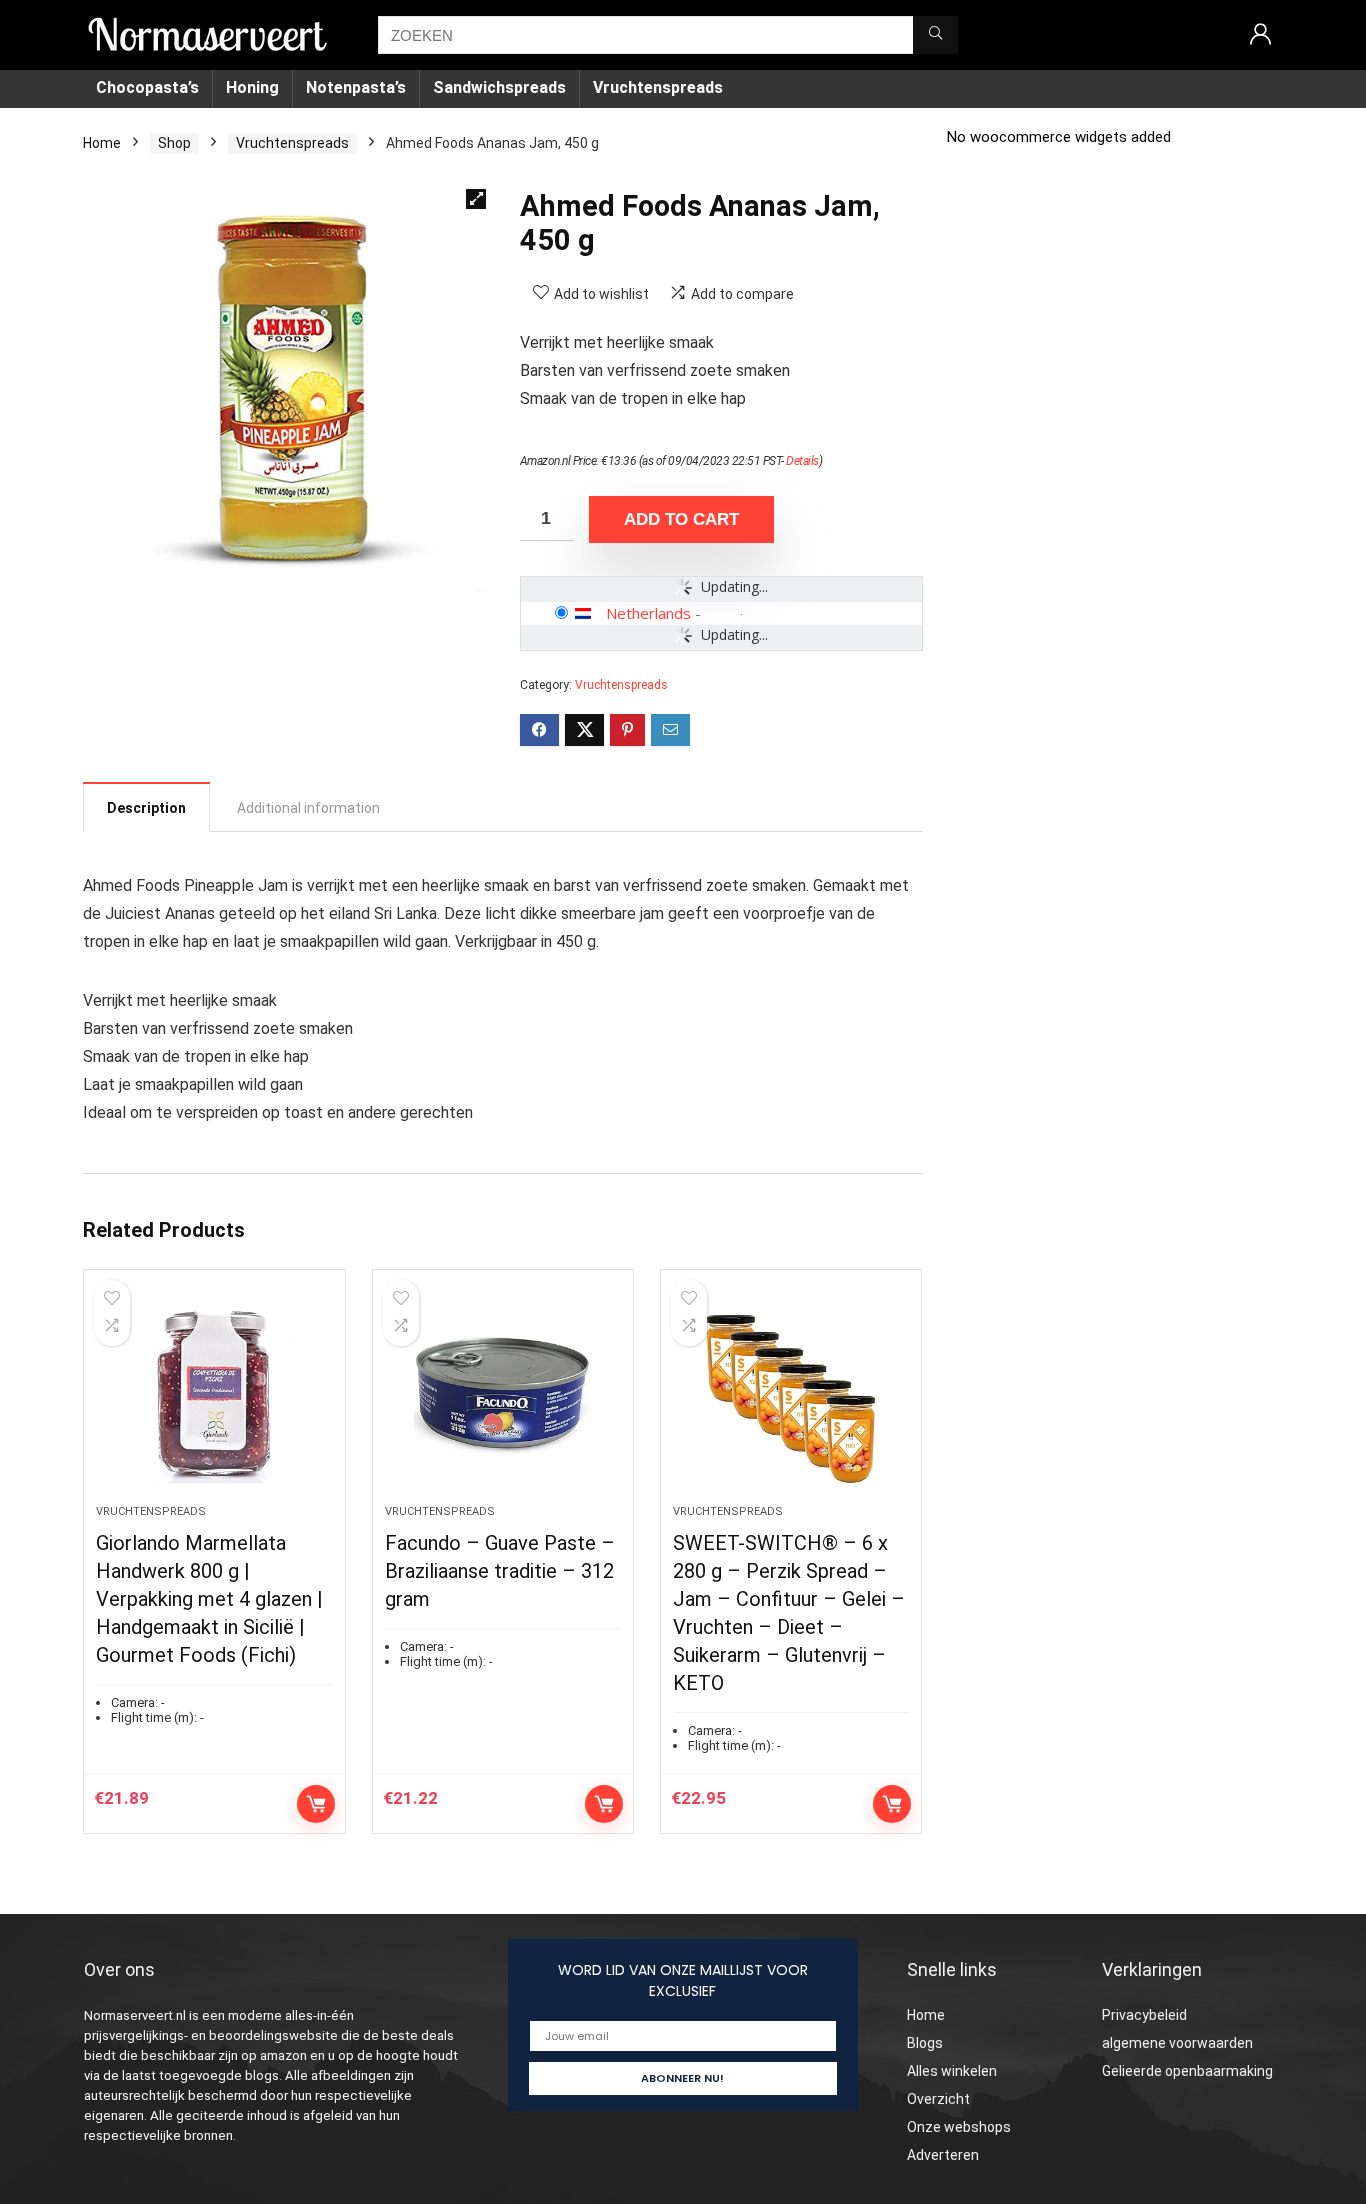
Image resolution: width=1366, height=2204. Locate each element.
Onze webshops (959, 2127)
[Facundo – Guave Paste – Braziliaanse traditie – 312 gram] (503, 1397)
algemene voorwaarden (1177, 2043)
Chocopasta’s (147, 87)
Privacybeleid (1144, 2015)
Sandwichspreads (499, 87)
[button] (476, 199)
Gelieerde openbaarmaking (1187, 2071)
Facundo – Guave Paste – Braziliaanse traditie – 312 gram (500, 1571)
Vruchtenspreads (658, 87)
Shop (174, 143)
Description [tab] (146, 808)
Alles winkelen (952, 2071)
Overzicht (938, 2099)
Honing (252, 87)
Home (102, 143)
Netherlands (648, 613)
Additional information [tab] (308, 808)
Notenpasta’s (356, 87)
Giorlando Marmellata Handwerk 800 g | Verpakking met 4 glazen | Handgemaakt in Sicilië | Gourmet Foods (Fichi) (209, 1599)
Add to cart (681, 519)
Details (802, 461)
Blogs (925, 2043)
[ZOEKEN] (935, 35)
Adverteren (943, 2155)
